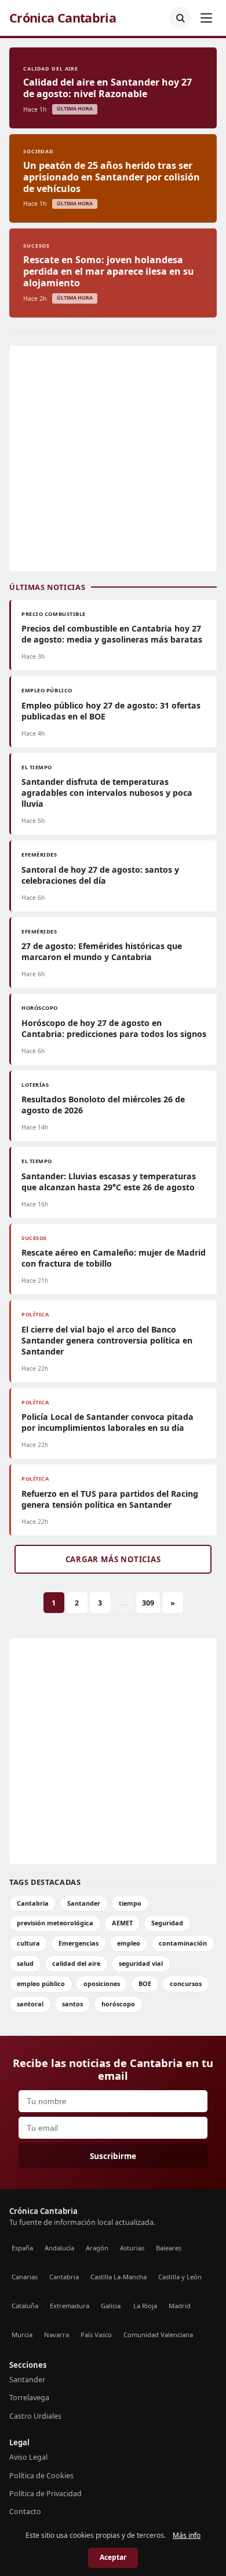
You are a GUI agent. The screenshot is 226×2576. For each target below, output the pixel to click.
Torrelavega (29, 2398)
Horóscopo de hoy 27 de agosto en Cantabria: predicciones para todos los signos (114, 1028)
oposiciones (102, 1983)
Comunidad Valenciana (158, 2335)
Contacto (25, 2512)
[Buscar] (180, 18)
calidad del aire (76, 1963)
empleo (129, 1943)
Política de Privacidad (45, 2494)
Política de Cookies (41, 2476)
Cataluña (25, 2306)
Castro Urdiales (35, 2416)
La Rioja (145, 2306)
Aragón (97, 2248)
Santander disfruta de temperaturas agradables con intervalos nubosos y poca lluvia (107, 793)
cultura (28, 1943)
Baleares (169, 2248)
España (22, 2248)
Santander (84, 1903)
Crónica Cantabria (63, 18)
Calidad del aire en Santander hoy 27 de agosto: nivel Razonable (107, 88)
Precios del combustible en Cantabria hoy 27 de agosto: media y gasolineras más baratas (112, 634)
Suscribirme (113, 2156)
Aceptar (113, 2557)
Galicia (111, 2306)
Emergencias (79, 1943)
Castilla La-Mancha (119, 2277)
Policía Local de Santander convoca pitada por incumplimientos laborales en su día (107, 1422)
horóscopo (118, 2004)
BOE (145, 1983)
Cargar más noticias (113, 1559)
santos (72, 2004)
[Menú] (206, 18)
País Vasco (96, 2335)
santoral (30, 2004)
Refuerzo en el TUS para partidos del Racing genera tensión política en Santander (110, 1499)
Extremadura (70, 2306)
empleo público (41, 1983)
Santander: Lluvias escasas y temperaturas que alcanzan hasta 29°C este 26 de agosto (109, 1182)
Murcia (22, 2335)
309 (148, 1603)
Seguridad (167, 1923)
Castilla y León (180, 2277)
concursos (186, 1983)
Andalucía (59, 2248)
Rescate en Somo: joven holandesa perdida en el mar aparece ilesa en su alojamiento (109, 271)
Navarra (57, 2335)
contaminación (183, 1943)
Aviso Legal (28, 2457)
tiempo (130, 1903)
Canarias (25, 2277)
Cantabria (33, 1903)
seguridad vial (141, 1963)
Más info (187, 2535)
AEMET (122, 1923)
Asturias (132, 2248)
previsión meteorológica (55, 1923)
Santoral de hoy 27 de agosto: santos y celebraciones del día (100, 875)
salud (25, 1963)
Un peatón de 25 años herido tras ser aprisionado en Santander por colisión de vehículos (112, 177)
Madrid (180, 2306)
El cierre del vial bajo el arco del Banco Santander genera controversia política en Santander (107, 1340)
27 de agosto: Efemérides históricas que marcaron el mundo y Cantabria (102, 951)
